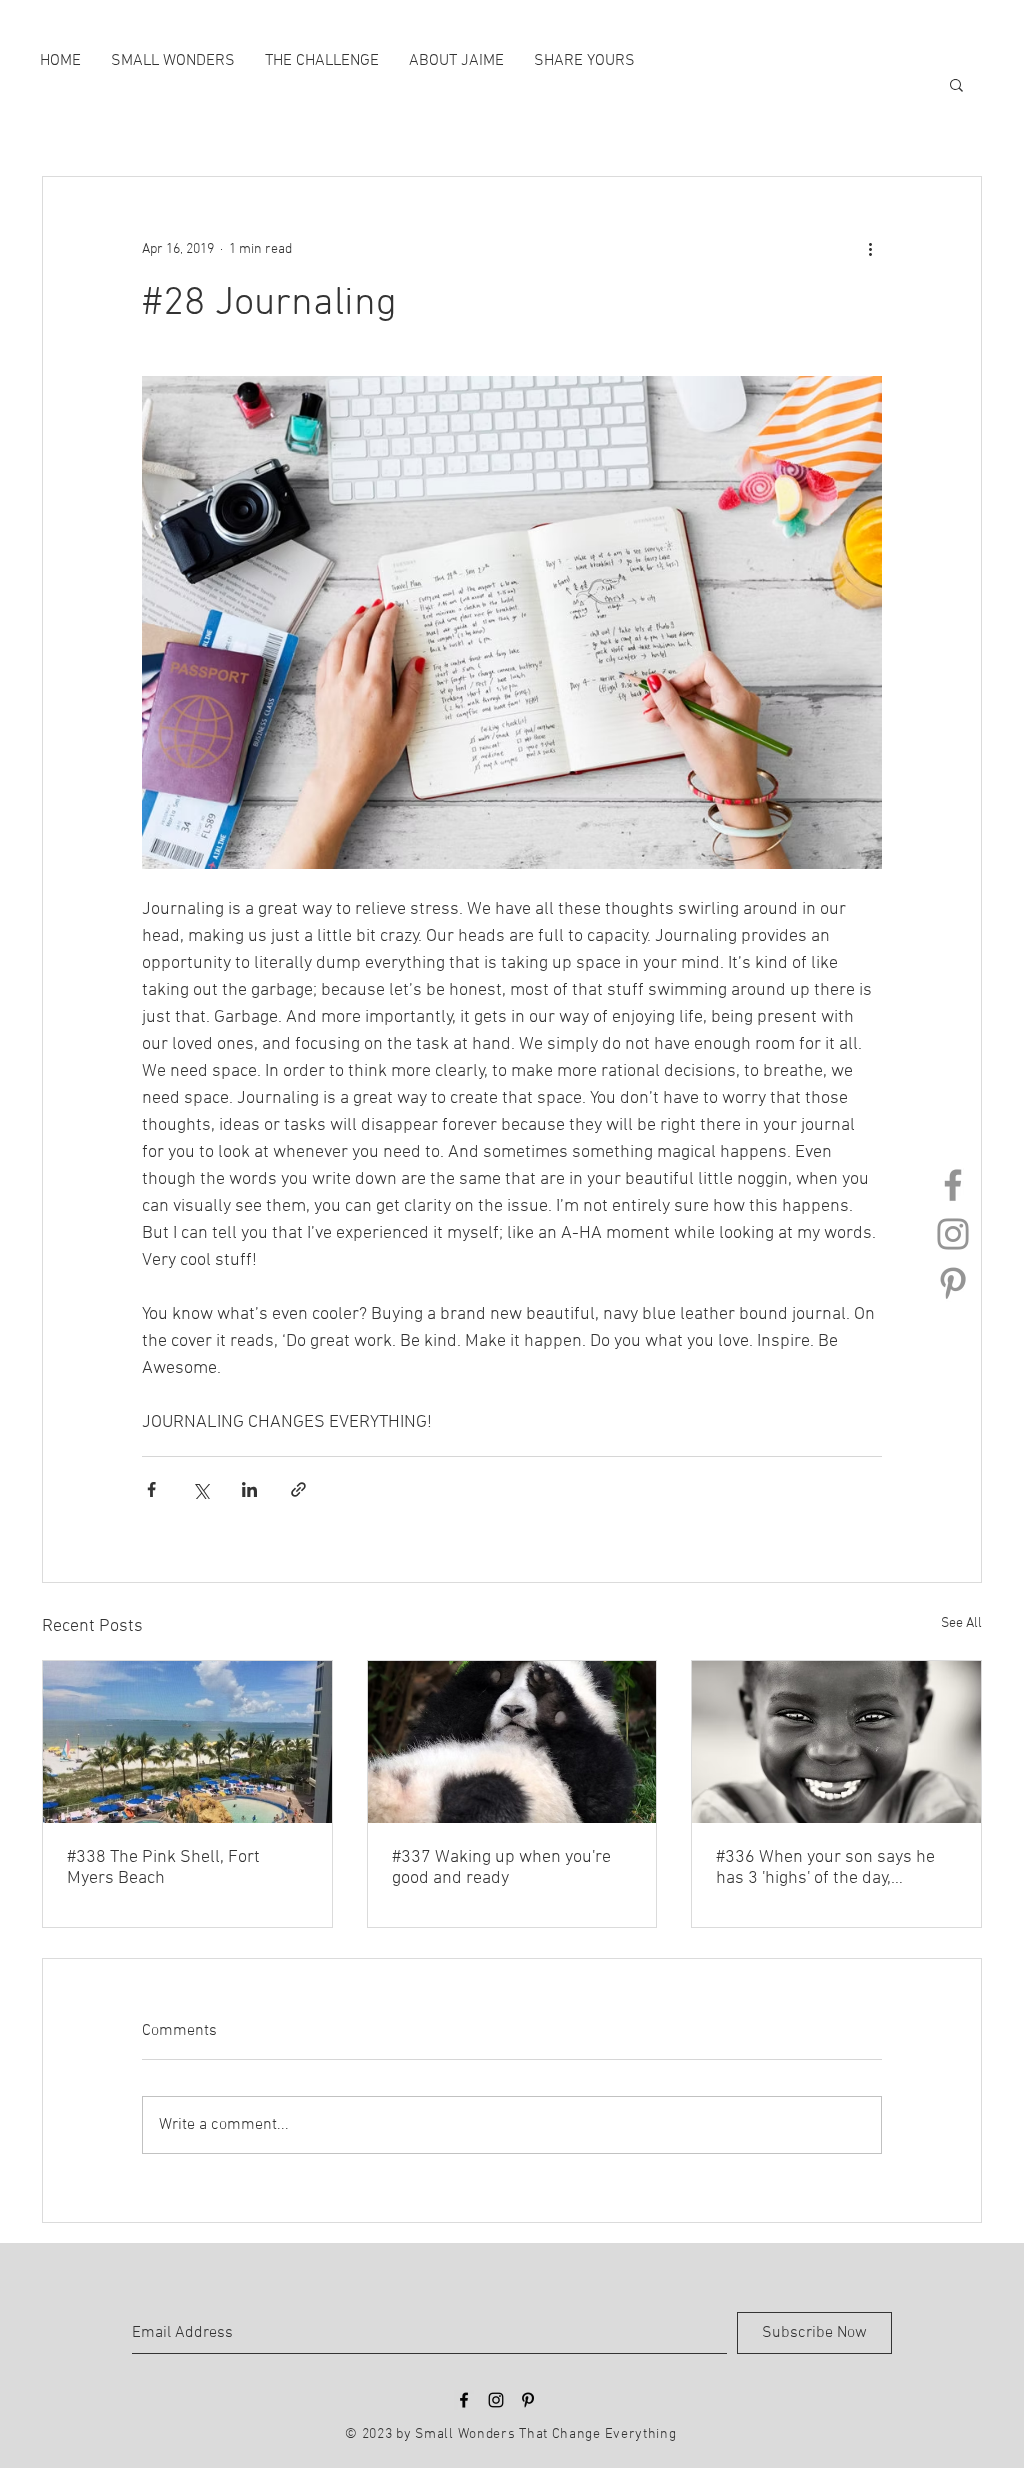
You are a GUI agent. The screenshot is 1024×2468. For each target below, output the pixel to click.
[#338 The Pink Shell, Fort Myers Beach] (187, 1742)
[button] (956, 84)
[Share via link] (298, 1489)
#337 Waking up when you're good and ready (501, 1868)
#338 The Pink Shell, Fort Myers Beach (163, 1868)
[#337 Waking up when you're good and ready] (512, 1742)
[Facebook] (953, 1185)
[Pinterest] (953, 1283)
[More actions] (870, 249)
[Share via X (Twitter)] (200, 1489)
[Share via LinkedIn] (249, 1489)
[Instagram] (953, 1234)
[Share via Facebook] (151, 1489)
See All (961, 1623)
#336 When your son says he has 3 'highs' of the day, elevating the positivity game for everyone (825, 1868)
